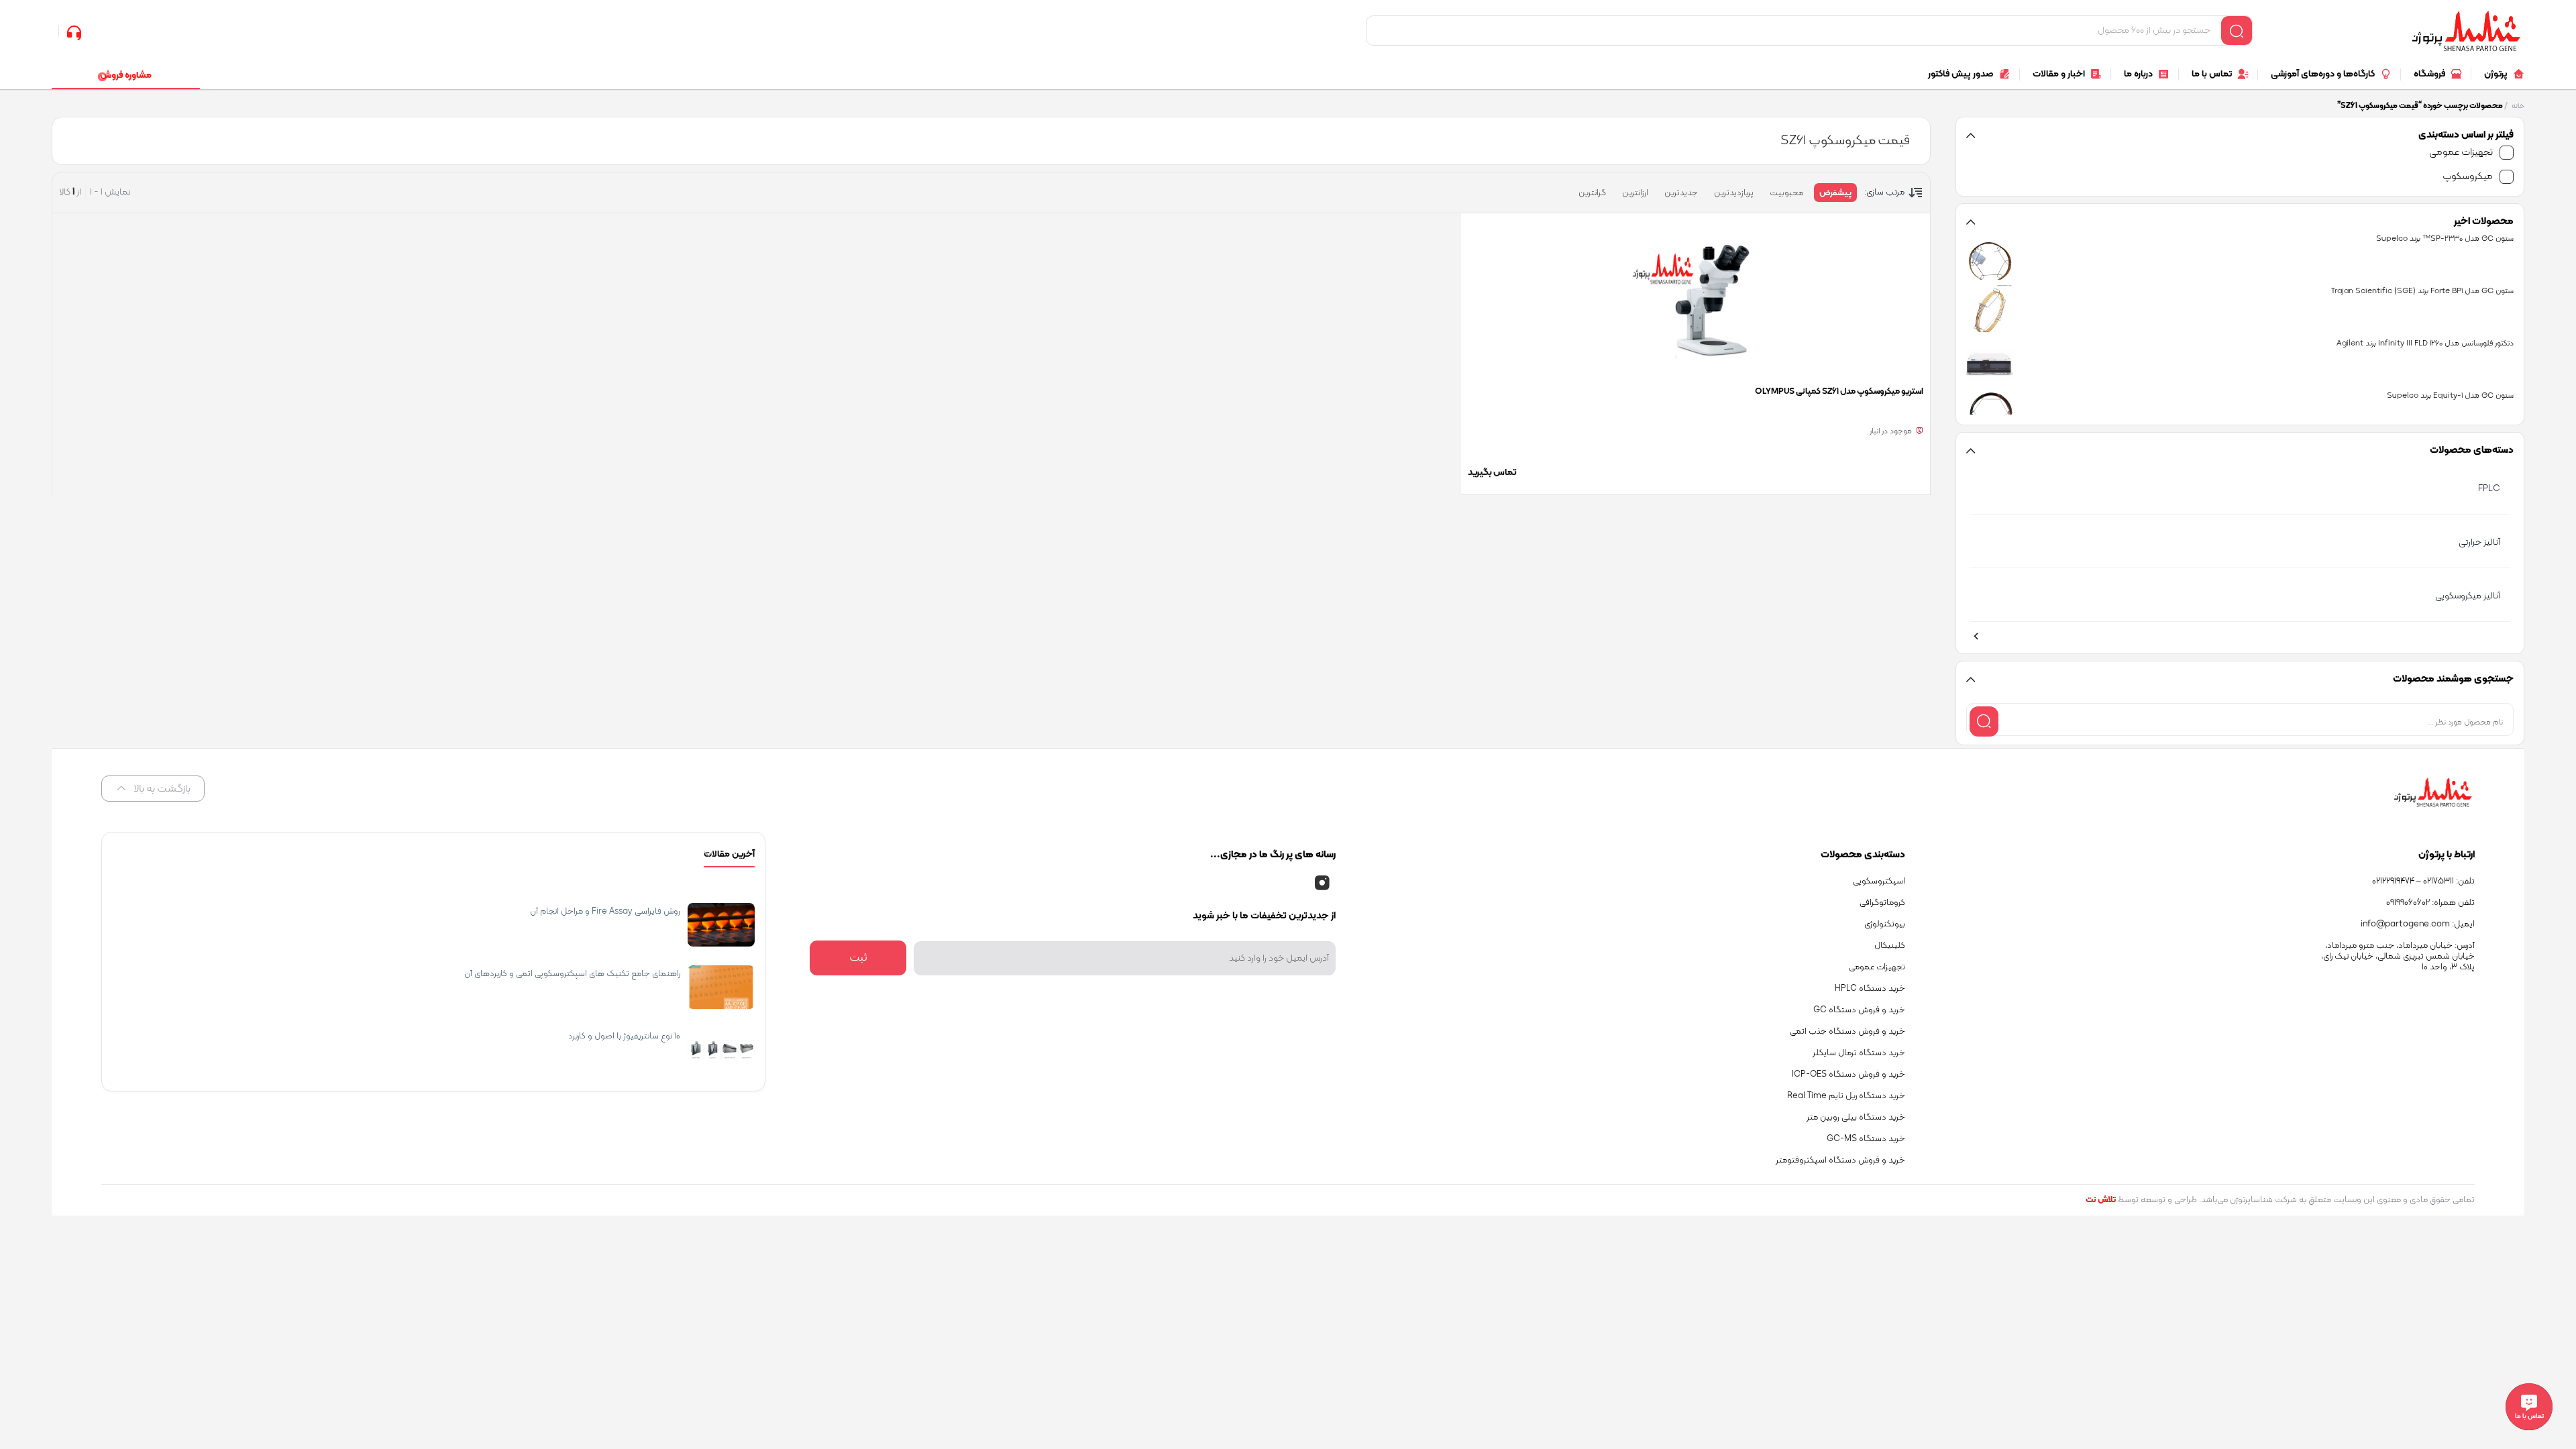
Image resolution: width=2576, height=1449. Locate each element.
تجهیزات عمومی (2461, 153)
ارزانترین (1635, 193)
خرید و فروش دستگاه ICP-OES (1848, 1075)
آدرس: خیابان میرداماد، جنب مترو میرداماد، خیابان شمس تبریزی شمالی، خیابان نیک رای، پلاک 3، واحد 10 (2398, 957)
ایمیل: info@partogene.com (2418, 924)
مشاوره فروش (126, 75)
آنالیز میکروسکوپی (2468, 596)
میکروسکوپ (2468, 177)
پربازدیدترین (1734, 193)
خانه (2518, 106)
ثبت (858, 958)
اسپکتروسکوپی (1879, 881)
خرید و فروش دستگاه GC (1859, 1010)
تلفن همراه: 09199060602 (2430, 903)
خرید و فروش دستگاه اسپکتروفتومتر (1840, 1161)
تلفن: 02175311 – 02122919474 (2423, 881)
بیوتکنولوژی (1885, 924)
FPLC (2489, 489)
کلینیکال (1890, 946)
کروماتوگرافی (1882, 903)
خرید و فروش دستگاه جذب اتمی (1847, 1032)
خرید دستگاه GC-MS (1866, 1139)
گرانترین (1592, 193)
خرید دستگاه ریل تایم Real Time (1846, 1096)
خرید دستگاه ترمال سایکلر (1859, 1053)
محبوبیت (1786, 193)
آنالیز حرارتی (2479, 542)
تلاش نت (2101, 1200)
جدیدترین (1681, 193)
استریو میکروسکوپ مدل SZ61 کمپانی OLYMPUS (1839, 392)
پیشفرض (1835, 193)
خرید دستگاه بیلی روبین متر (1856, 1118)
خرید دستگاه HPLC (1870, 989)
